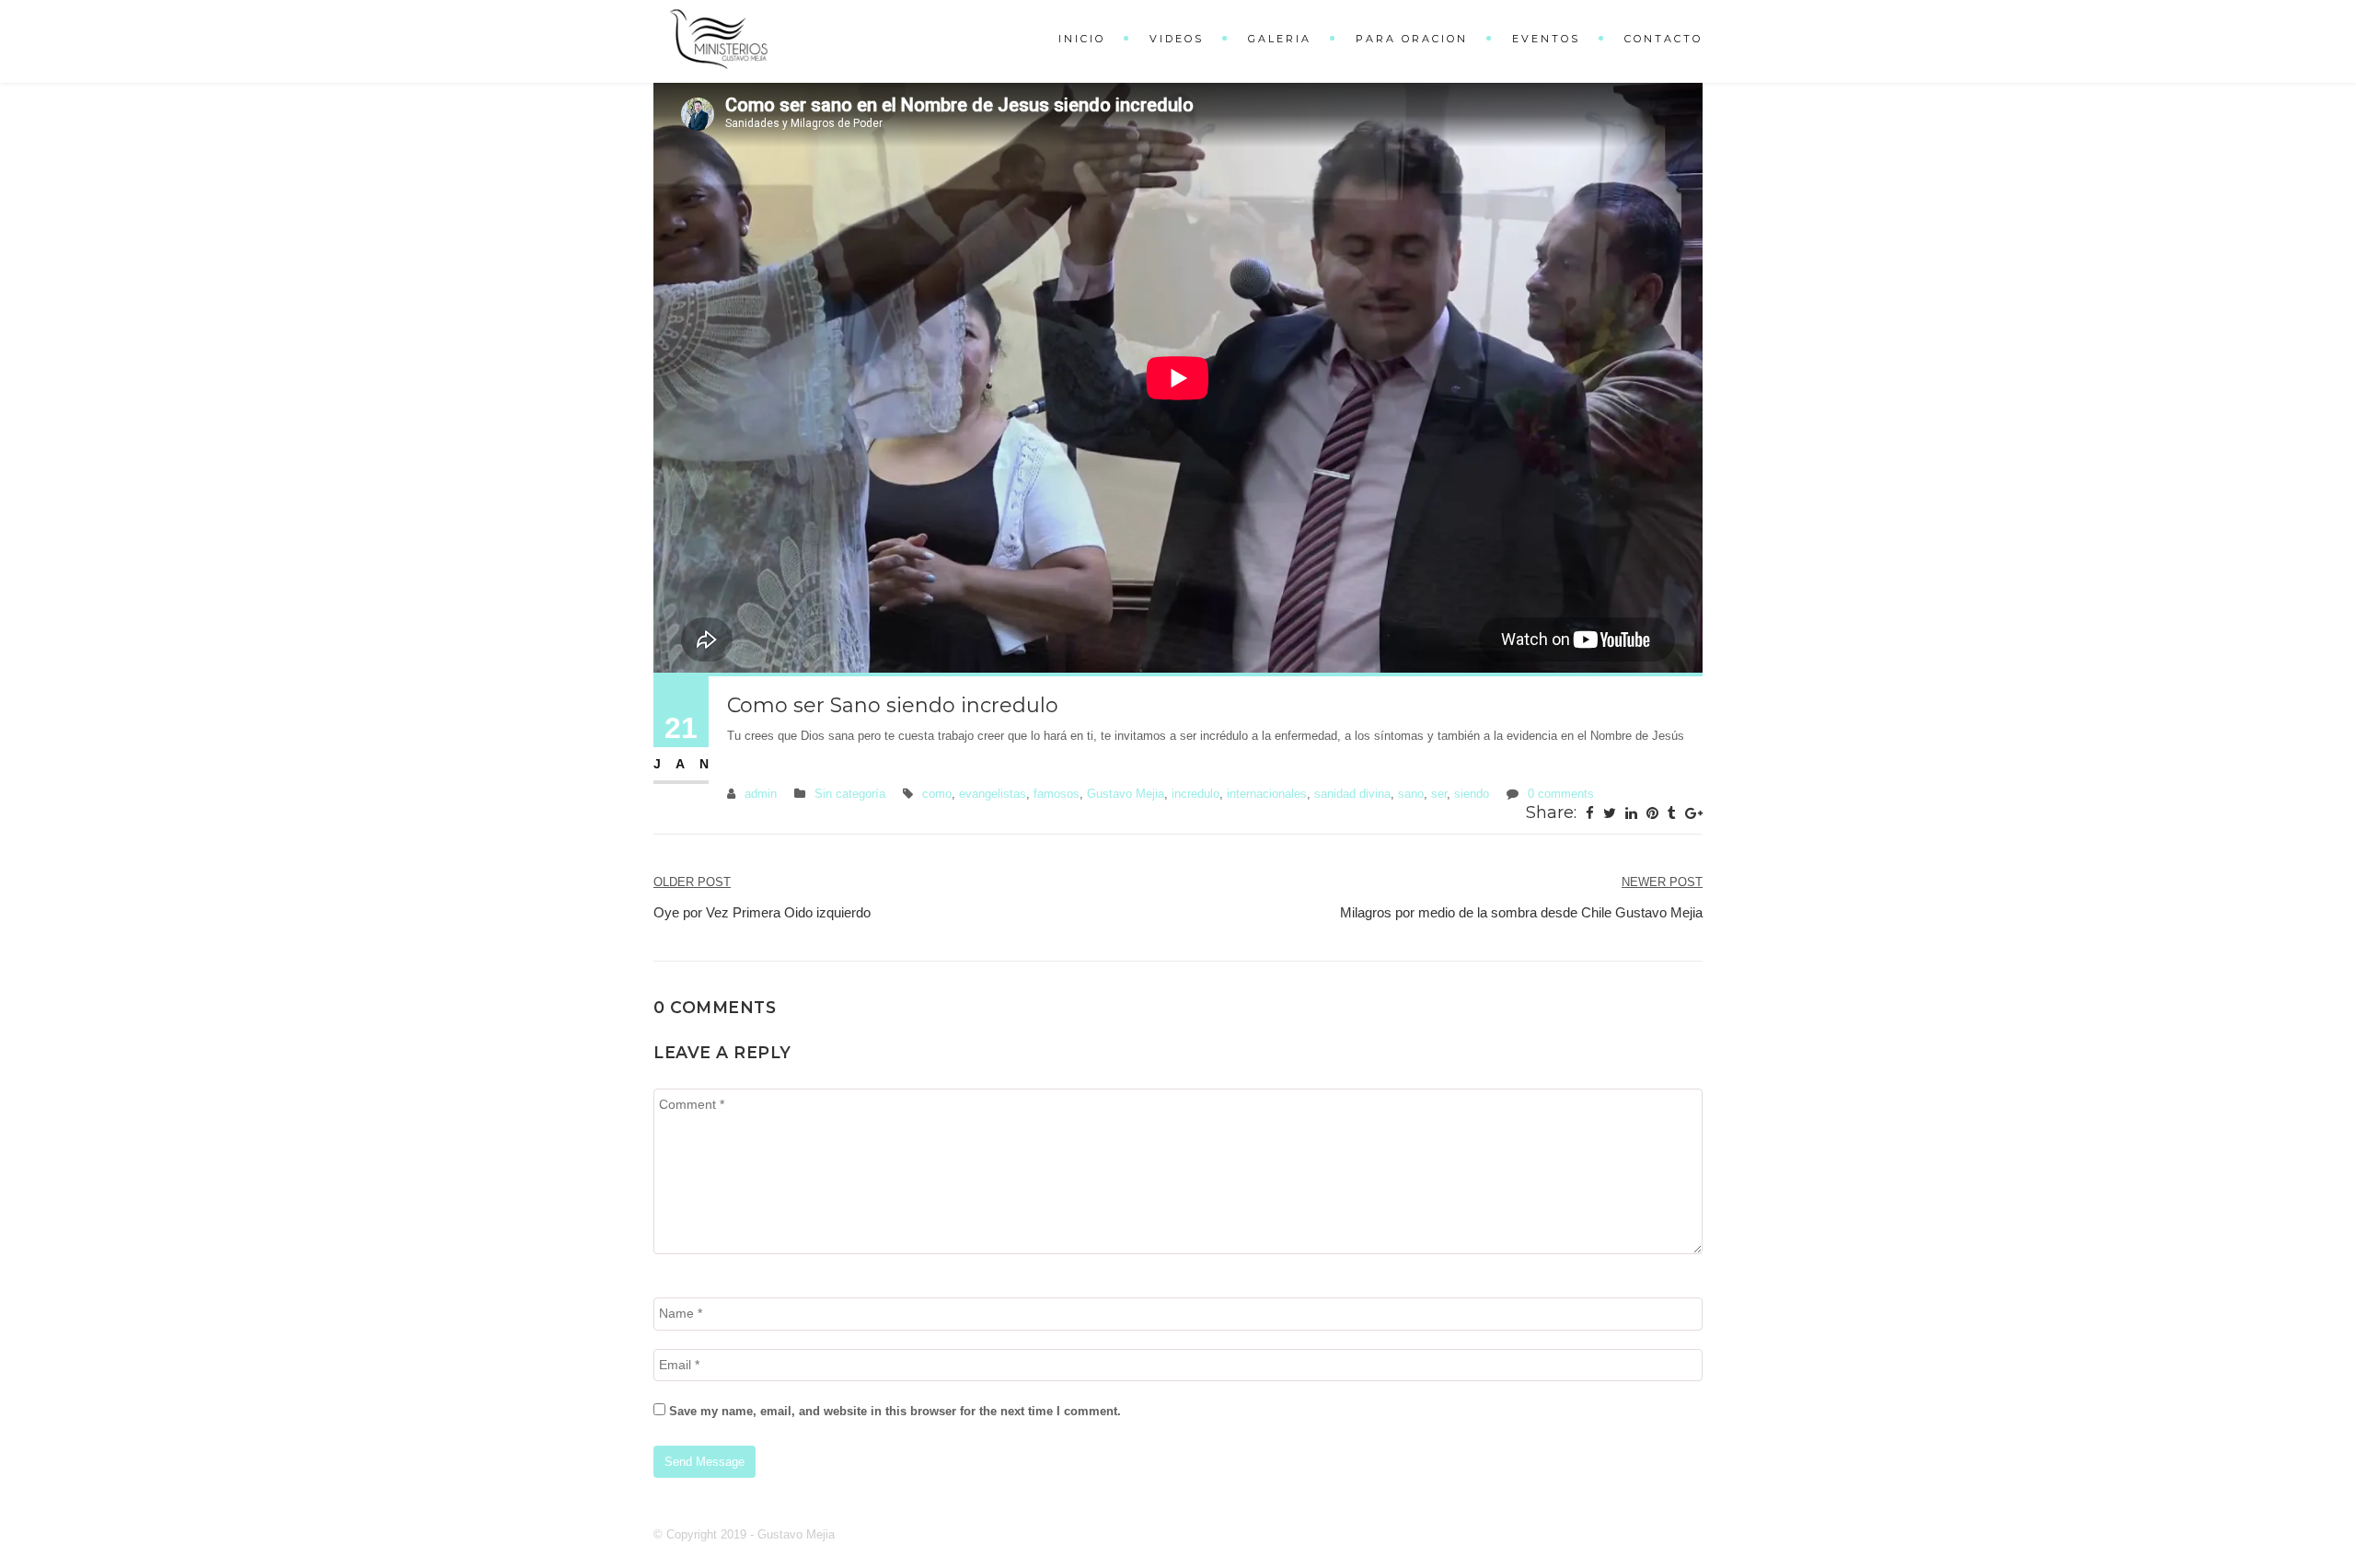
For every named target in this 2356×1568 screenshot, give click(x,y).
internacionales (1267, 794)
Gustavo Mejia (1126, 794)
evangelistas (993, 794)
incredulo (1195, 794)
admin (761, 794)
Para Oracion (1412, 39)
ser (1439, 794)
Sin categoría (850, 794)
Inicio (1082, 39)
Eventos (1546, 39)
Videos (1177, 39)
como (937, 794)
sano (1411, 794)
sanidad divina (1352, 794)
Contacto (1663, 39)
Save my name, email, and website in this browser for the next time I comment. (895, 1411)
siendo (1472, 794)
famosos (1057, 794)
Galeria (1280, 39)
